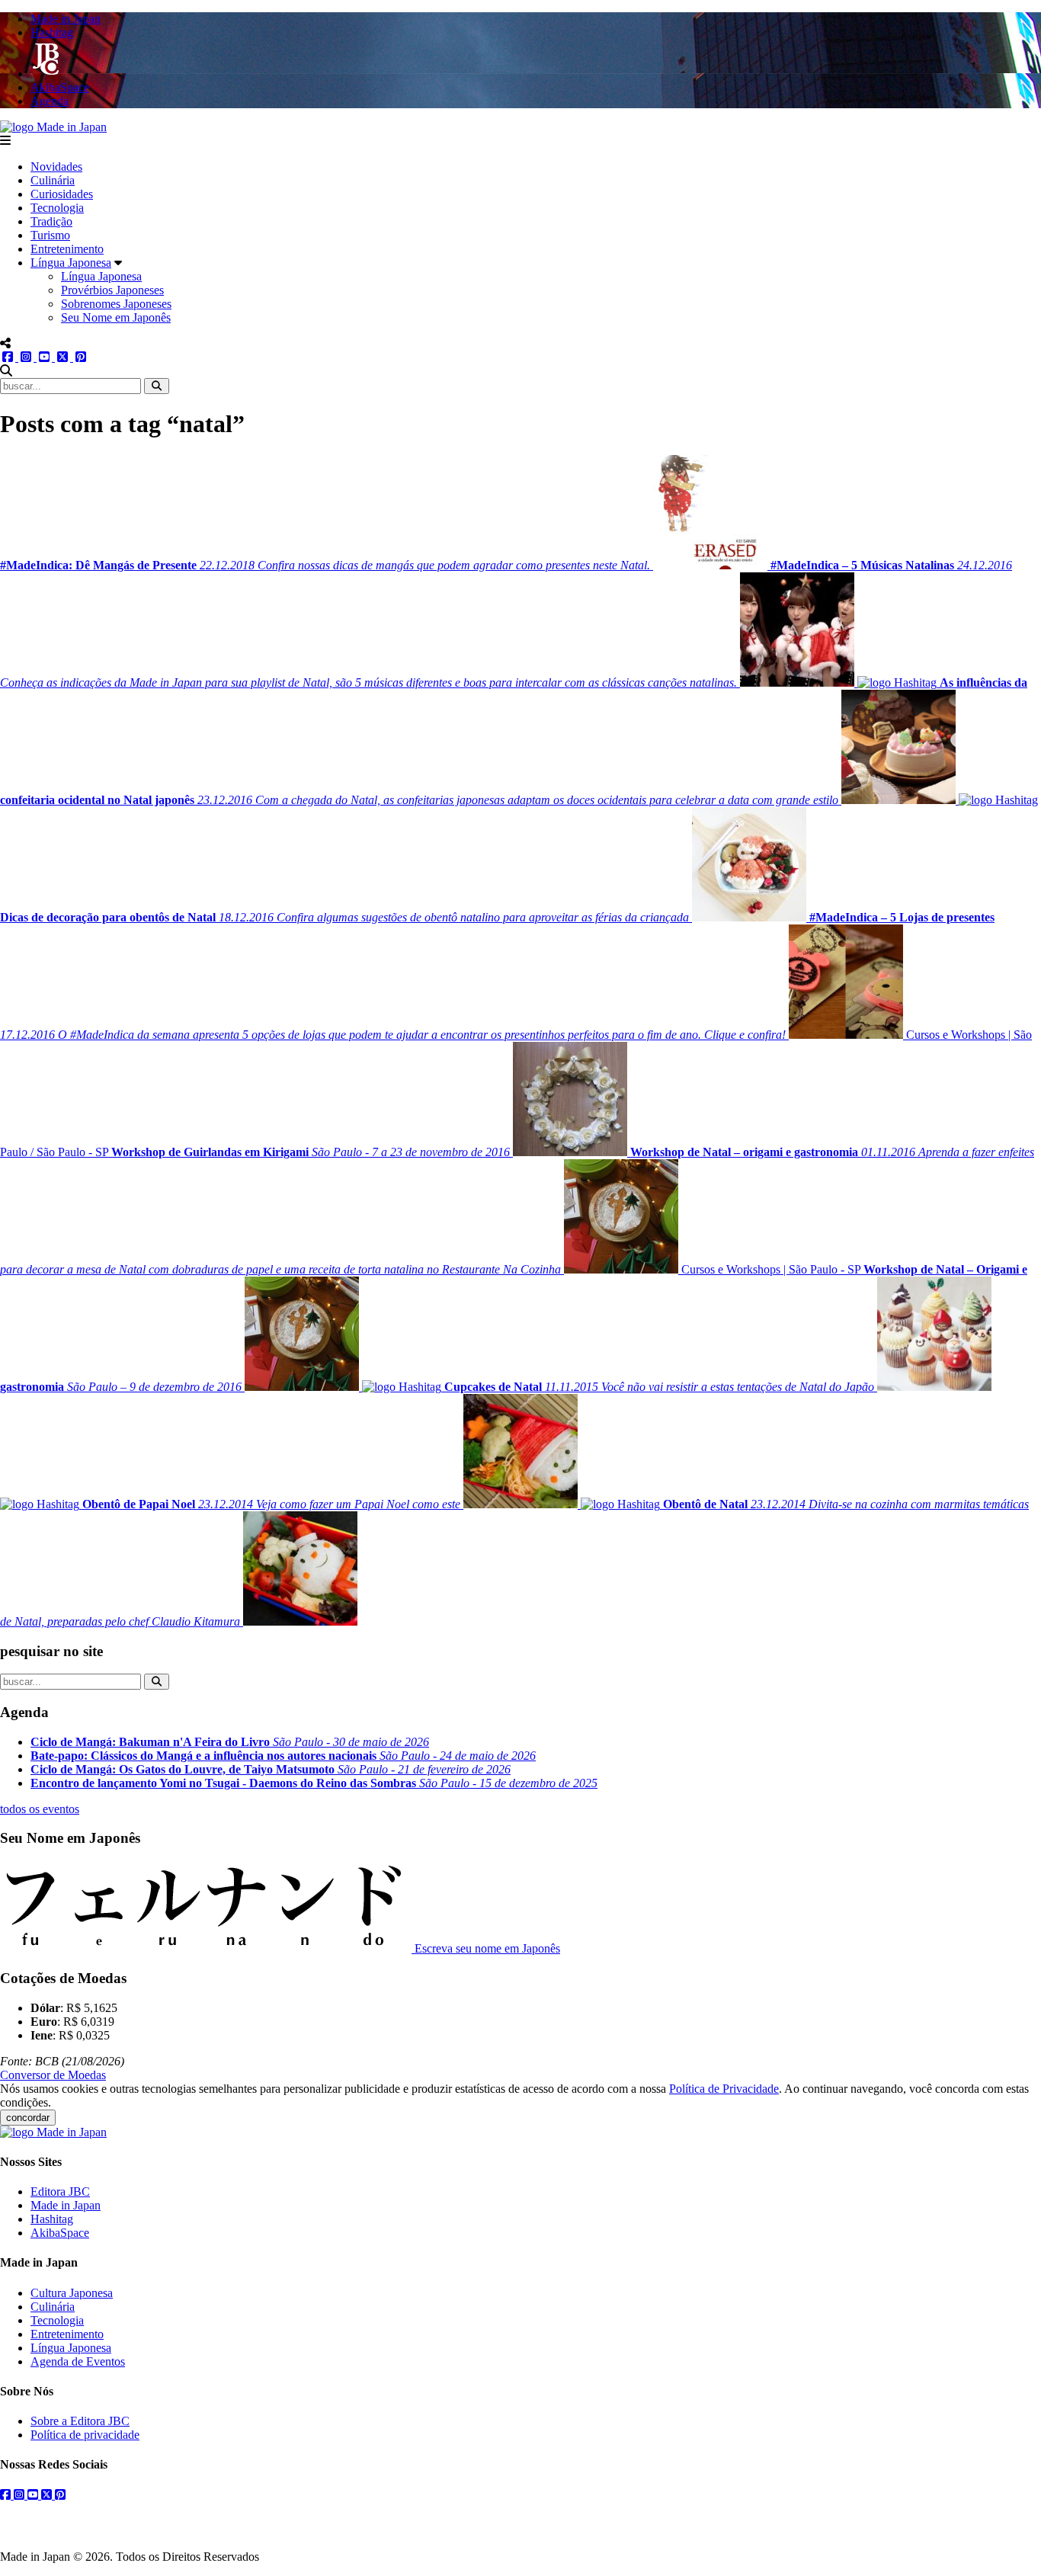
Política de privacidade (85, 2435)
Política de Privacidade (724, 2089)
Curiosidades (62, 194)
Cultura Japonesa (72, 2293)
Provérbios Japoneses (112, 290)
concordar (28, 2118)
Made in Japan (66, 2205)
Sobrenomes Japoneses (116, 304)
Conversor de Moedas (53, 2075)
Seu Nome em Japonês (116, 317)
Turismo (50, 235)
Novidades (56, 167)
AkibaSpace (60, 2233)
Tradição (51, 221)
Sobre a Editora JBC (80, 2421)
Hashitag (52, 2219)
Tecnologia (57, 208)
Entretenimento (67, 249)
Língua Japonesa (71, 263)
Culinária (53, 180)
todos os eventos (40, 1809)
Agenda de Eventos (78, 2361)
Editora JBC (60, 2192)
